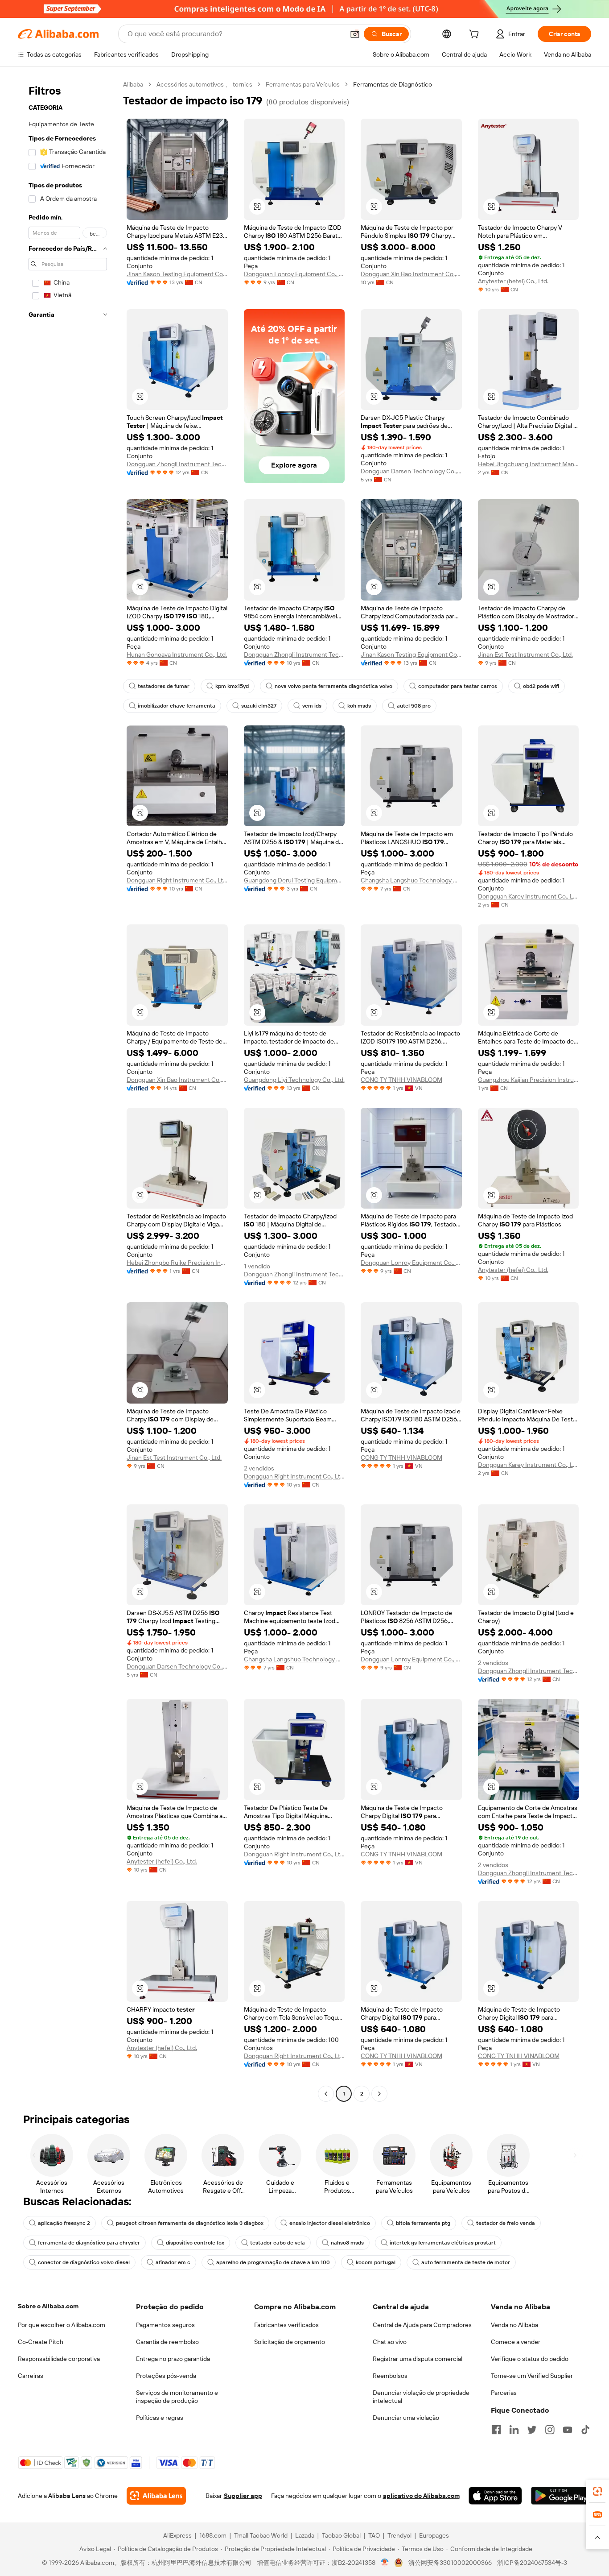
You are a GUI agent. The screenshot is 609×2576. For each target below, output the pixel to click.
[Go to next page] (379, 2094)
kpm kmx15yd (232, 686)
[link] (597, 2491)
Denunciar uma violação (406, 2418)
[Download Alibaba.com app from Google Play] (561, 2496)
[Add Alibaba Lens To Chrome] (156, 2496)
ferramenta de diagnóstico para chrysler (89, 2243)
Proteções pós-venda (166, 2376)
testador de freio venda (506, 2223)
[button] (355, 34)
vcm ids (312, 706)
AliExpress (177, 2535)
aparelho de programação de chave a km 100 (273, 2262)
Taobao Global (341, 2535)
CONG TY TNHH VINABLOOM (401, 1080)
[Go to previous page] (326, 2094)
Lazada (305, 2535)
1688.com (213, 2535)
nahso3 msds (347, 2243)
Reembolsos (390, 2376)
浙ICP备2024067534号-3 (532, 2563)
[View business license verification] (385, 2563)
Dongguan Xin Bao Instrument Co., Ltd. (411, 274)
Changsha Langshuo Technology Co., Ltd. (411, 880)
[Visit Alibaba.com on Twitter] (532, 2430)
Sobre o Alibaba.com (48, 2306)
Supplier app (243, 2496)
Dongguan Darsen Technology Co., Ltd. (411, 471)
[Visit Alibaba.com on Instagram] (550, 2430)
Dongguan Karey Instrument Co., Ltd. (529, 896)
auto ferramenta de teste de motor (466, 2262)
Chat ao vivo (390, 2342)
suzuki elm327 (259, 706)
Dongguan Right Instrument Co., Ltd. (177, 880)
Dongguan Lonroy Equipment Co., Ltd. (294, 274)
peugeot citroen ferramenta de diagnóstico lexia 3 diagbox (190, 2223)
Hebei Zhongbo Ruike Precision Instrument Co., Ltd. (177, 1263)
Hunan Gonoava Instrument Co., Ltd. (177, 654)
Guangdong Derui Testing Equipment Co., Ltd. (294, 880)
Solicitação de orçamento (290, 2342)
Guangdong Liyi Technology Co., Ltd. (294, 1080)
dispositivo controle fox (195, 2243)
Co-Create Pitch (41, 2342)
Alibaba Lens (67, 2496)
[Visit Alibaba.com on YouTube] (568, 2430)
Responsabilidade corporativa (59, 2359)
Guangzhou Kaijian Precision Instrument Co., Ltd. (529, 1080)
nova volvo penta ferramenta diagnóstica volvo (333, 686)
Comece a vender (516, 2342)
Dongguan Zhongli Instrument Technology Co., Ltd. (177, 464)
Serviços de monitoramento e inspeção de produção (177, 2397)
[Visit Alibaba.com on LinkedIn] (514, 2430)
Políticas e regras (160, 2418)
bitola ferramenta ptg (423, 2223)
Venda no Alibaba (514, 2325)
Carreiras (31, 2376)
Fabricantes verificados (286, 2325)
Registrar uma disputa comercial (418, 2359)
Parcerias (504, 2393)
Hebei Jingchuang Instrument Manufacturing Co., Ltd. (529, 464)
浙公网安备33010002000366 (450, 2563)
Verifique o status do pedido (530, 2359)
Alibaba (133, 84)
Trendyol (399, 2535)
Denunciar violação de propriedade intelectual (421, 2397)
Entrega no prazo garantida (173, 2359)
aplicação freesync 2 (64, 2223)
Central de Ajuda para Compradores (422, 2325)
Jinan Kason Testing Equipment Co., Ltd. (177, 274)
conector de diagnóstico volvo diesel (84, 2262)
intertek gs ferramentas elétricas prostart (443, 2243)
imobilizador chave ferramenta (177, 706)
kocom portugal (376, 2262)
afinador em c (173, 2262)
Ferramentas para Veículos (303, 84)
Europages (434, 2535)
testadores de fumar (164, 686)
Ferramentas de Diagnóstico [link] (393, 84)
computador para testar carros (458, 686)
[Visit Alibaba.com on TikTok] (585, 2430)
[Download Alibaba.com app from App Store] (495, 2496)
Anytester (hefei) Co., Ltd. (513, 281)
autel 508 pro (414, 706)
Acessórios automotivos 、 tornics (204, 84)
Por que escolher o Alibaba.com (62, 2325)
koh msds (359, 706)
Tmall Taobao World (261, 2535)
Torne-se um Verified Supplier (532, 2376)
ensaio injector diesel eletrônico (330, 2223)
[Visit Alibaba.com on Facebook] (496, 2430)
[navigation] (68, 1090)
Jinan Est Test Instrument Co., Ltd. (525, 654)
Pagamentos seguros (165, 2325)
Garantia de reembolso (167, 2342)
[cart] (476, 35)
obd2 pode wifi (541, 686)
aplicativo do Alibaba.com (421, 2496)
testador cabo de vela (278, 2243)
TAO (374, 2535)
